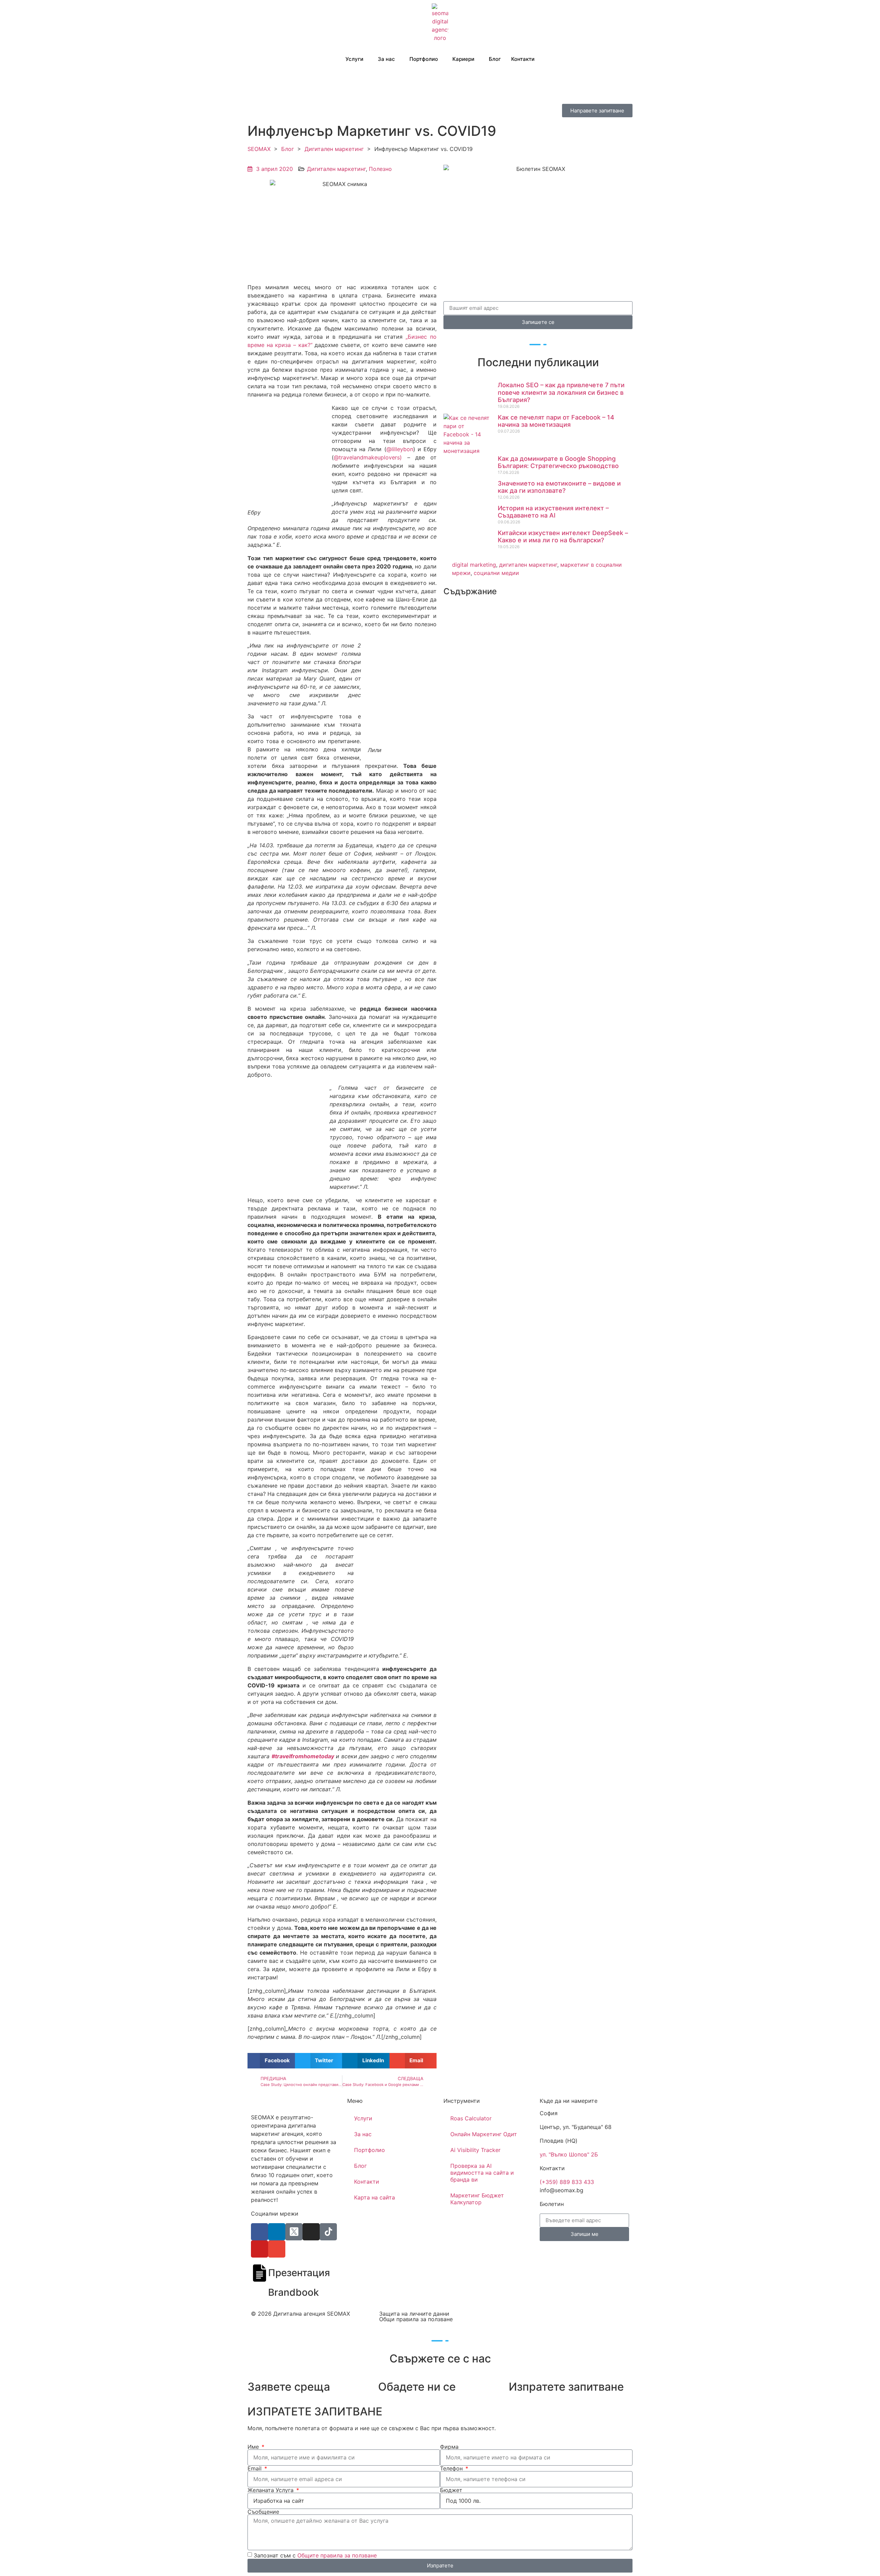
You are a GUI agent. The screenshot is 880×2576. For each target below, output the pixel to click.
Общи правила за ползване (416, 2319)
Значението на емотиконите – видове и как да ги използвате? (559, 487)
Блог (495, 59)
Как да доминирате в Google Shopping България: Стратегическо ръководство (558, 462)
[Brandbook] (260, 2293)
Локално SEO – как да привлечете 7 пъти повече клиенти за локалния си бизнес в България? (561, 392)
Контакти (523, 59)
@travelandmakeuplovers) (368, 457)
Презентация (299, 2273)
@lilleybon (400, 449)
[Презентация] (260, 2273)
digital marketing (474, 565)
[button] (271, 2061)
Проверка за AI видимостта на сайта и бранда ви (482, 2173)
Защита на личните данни (414, 2314)
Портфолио (424, 59)
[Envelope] (277, 2249)
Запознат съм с (315, 2555)
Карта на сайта (375, 2197)
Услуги (354, 59)
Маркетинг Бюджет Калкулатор (477, 2199)
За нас (363, 2134)
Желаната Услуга (271, 2490)
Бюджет (451, 2490)
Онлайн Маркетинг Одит (484, 2134)
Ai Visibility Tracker (475, 2150)
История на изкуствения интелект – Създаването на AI (553, 512)
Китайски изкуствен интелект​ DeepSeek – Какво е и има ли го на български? (563, 537)
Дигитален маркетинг (334, 149)
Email (255, 2468)
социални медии (496, 573)
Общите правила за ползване (337, 2555)
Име (254, 2447)
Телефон (452, 2468)
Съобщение (263, 2512)
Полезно (380, 169)
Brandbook (294, 2292)
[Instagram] (311, 2232)
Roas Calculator (471, 2118)
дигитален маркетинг (528, 565)
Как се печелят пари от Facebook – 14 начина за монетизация (556, 421)
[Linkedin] (277, 2232)
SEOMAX (259, 149)
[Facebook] (260, 2232)
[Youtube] (260, 2249)
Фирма (449, 2447)
